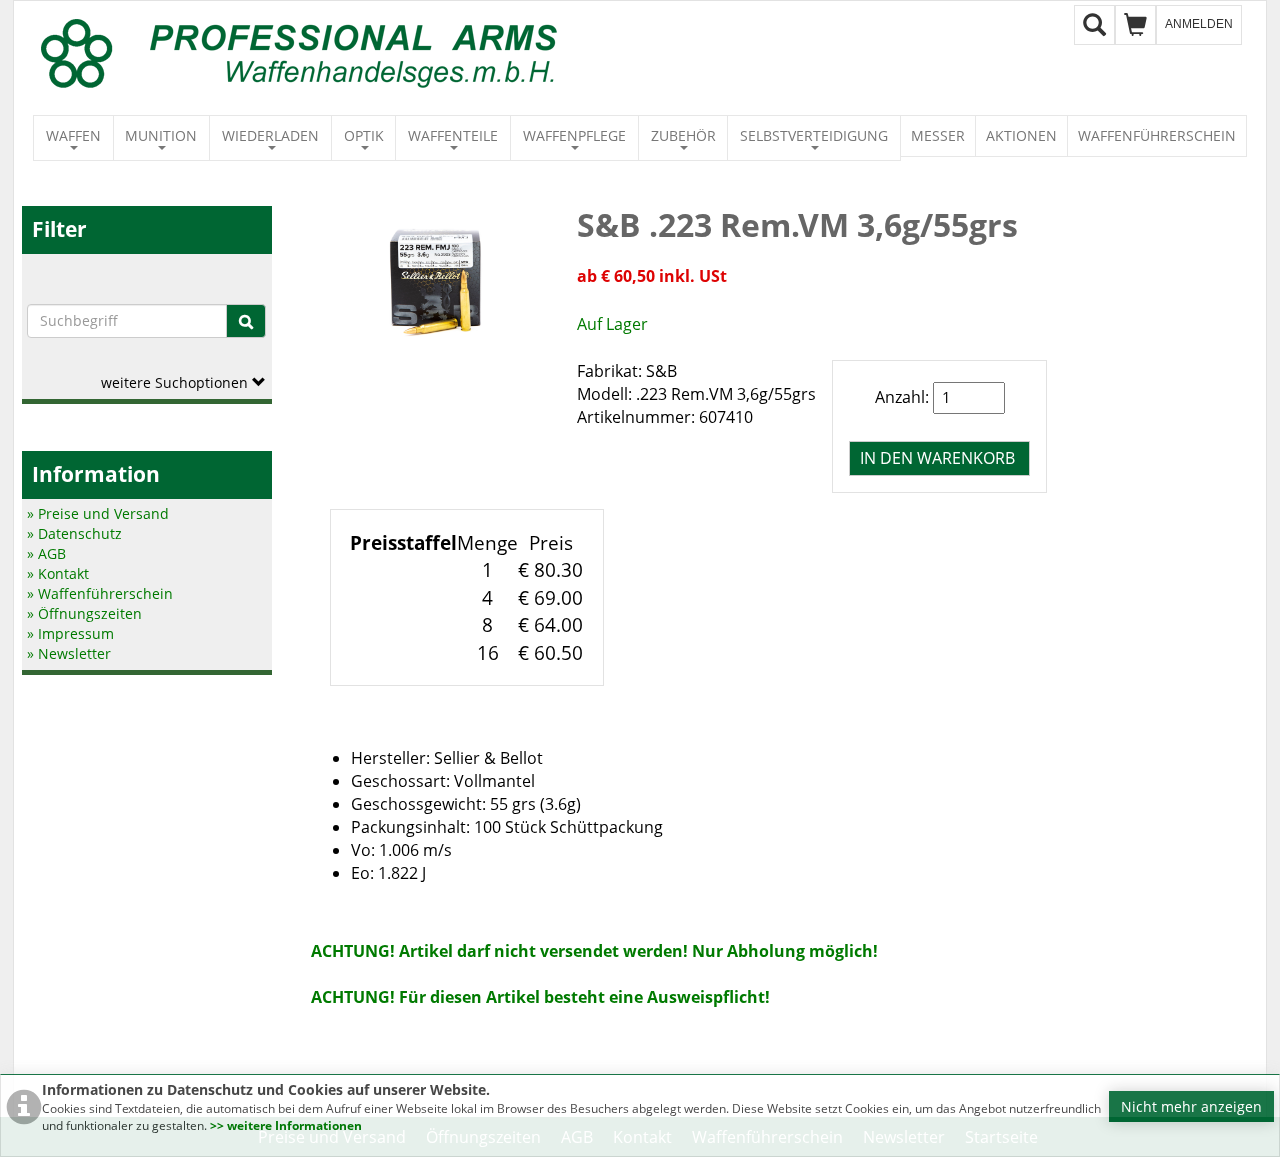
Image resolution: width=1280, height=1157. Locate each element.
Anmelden (1199, 24)
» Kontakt (58, 573)
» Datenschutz (74, 533)
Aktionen (1021, 135)
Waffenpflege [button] (574, 135)
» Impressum (70, 633)
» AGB (46, 553)
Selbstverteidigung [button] (814, 135)
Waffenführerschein (1157, 135)
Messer (938, 135)
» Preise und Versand (98, 513)
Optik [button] (364, 135)
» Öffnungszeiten (84, 613)
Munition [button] (161, 135)
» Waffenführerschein (100, 593)
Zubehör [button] (683, 135)
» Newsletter (69, 653)
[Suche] (246, 321)
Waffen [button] (73, 135)
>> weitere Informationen (286, 1125)
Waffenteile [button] (453, 135)
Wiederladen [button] (270, 135)
